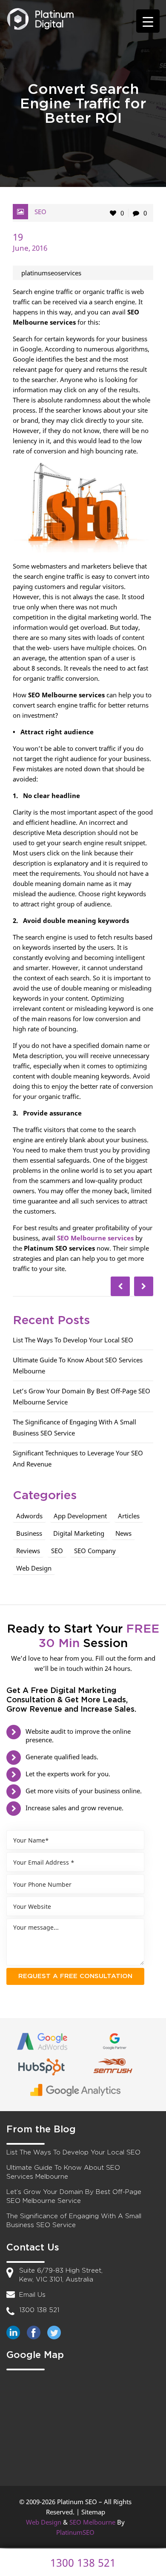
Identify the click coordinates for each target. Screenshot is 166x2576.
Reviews (28, 1551)
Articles (129, 1516)
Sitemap (93, 2512)
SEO (40, 212)
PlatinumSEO (75, 2532)
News (123, 1533)
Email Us (32, 2295)
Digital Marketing (79, 1533)
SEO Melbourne (92, 2522)
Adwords (29, 1516)
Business (29, 1533)
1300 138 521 (39, 2310)
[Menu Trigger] (148, 21)
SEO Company (95, 1551)
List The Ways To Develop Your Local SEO (73, 1340)
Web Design (34, 1568)
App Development (80, 1516)
